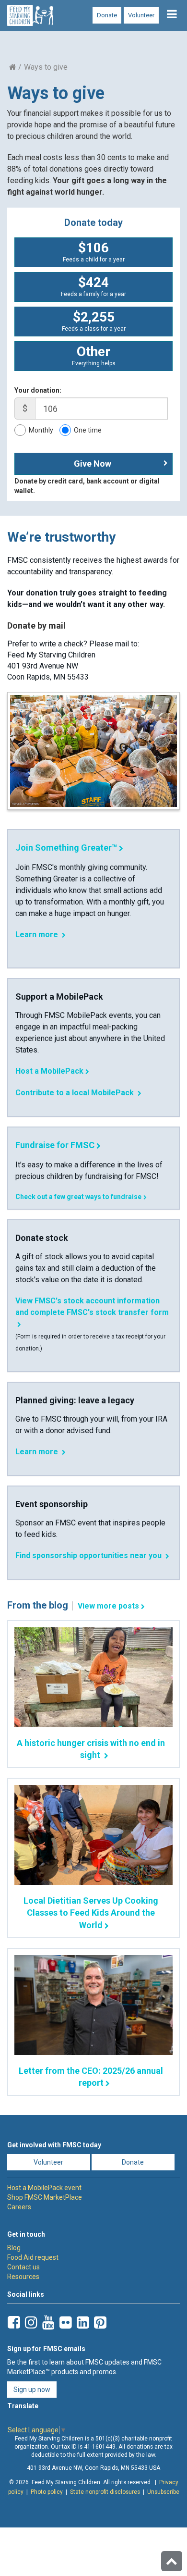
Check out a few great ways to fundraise (78, 1197)
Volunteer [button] (48, 2162)
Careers (19, 2207)
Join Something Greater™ (66, 848)
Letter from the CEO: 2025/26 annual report (91, 2077)
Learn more (38, 935)
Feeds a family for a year (93, 286)
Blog (14, 2248)
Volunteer (141, 15)
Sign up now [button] (32, 2390)
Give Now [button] (93, 464)
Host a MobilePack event (44, 2188)
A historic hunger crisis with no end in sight (91, 1749)
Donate (107, 15)
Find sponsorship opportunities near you (89, 1555)
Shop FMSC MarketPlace (45, 2197)
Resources (23, 2277)
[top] (172, 2561)
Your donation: (38, 390)
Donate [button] (133, 2162)
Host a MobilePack (49, 1071)
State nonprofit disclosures (105, 2492)
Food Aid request (33, 2257)
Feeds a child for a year (94, 251)
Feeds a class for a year (94, 321)
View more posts (108, 1606)
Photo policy (47, 2492)
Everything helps (94, 355)
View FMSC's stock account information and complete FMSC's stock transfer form (92, 1307)
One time (88, 430)
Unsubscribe (163, 2492)
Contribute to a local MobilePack (76, 1093)
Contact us (23, 2267)
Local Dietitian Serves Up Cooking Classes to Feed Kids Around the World (91, 1913)
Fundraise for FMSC (55, 1145)
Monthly (41, 430)
